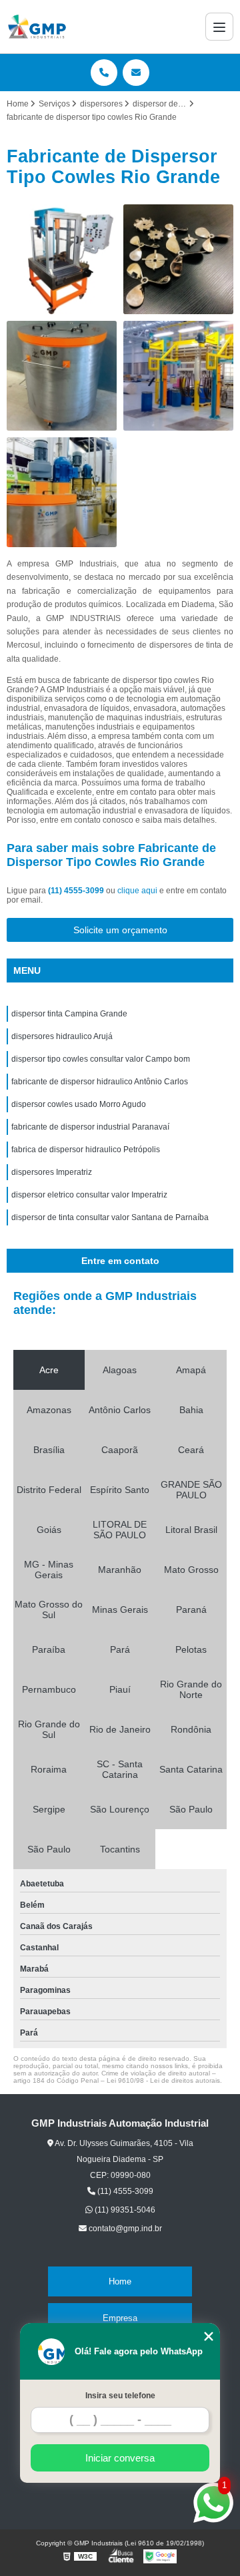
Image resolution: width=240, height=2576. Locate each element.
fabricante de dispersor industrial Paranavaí (90, 1127)
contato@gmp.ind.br (124, 2229)
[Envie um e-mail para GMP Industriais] (136, 73)
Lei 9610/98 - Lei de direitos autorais (163, 2080)
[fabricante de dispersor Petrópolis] (62, 376)
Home (120, 2281)
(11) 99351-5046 (124, 2210)
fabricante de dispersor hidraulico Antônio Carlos (100, 1082)
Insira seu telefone (120, 2396)
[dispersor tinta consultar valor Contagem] (62, 492)
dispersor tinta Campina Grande (69, 1014)
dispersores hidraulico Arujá (62, 1036)
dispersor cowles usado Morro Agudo (79, 1104)
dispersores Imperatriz (52, 1172)
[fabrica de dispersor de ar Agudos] (62, 259)
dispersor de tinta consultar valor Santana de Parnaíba (110, 1217)
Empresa (120, 2318)
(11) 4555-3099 (77, 891)
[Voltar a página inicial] (37, 27)
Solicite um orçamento (120, 930)
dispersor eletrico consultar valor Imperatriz (89, 1195)
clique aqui (137, 891)
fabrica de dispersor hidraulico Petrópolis (86, 1150)
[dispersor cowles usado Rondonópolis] (178, 259)
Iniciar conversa (120, 2458)
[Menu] (219, 27)
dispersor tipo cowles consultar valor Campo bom (101, 1059)
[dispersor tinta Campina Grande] (178, 376)
